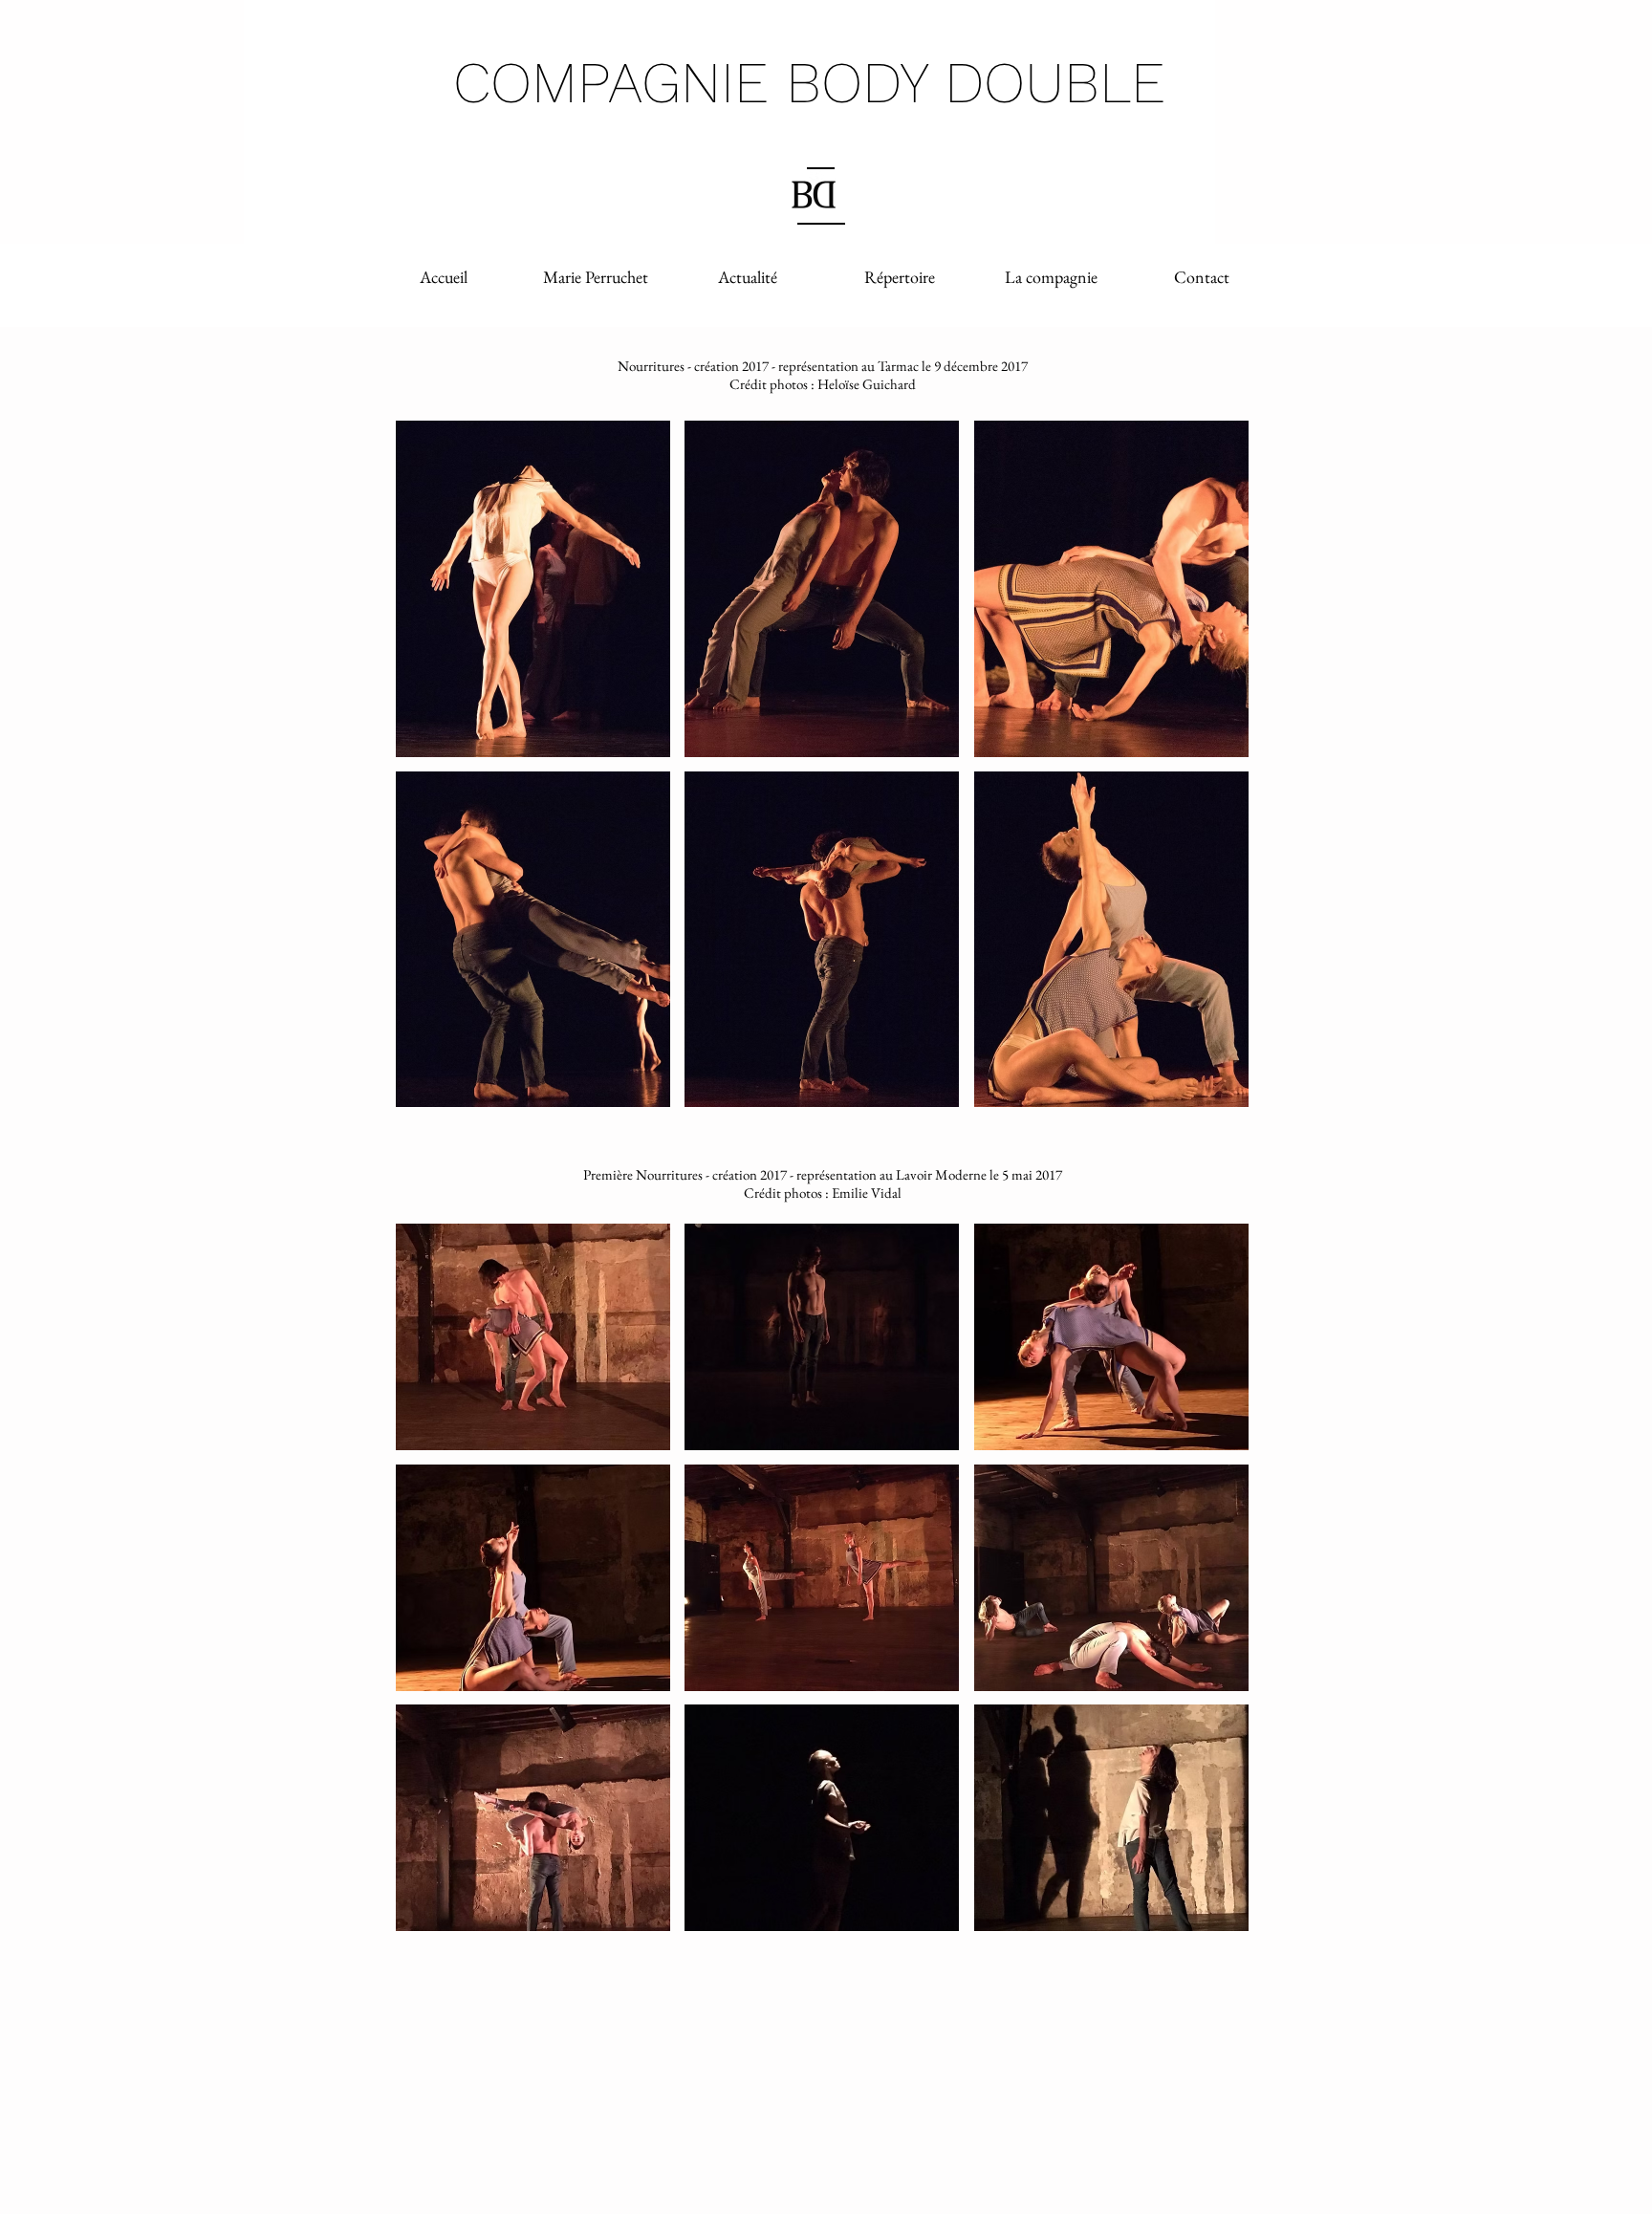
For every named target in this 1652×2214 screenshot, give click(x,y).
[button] (533, 589)
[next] (1214, 774)
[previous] (431, 774)
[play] (1208, 1090)
